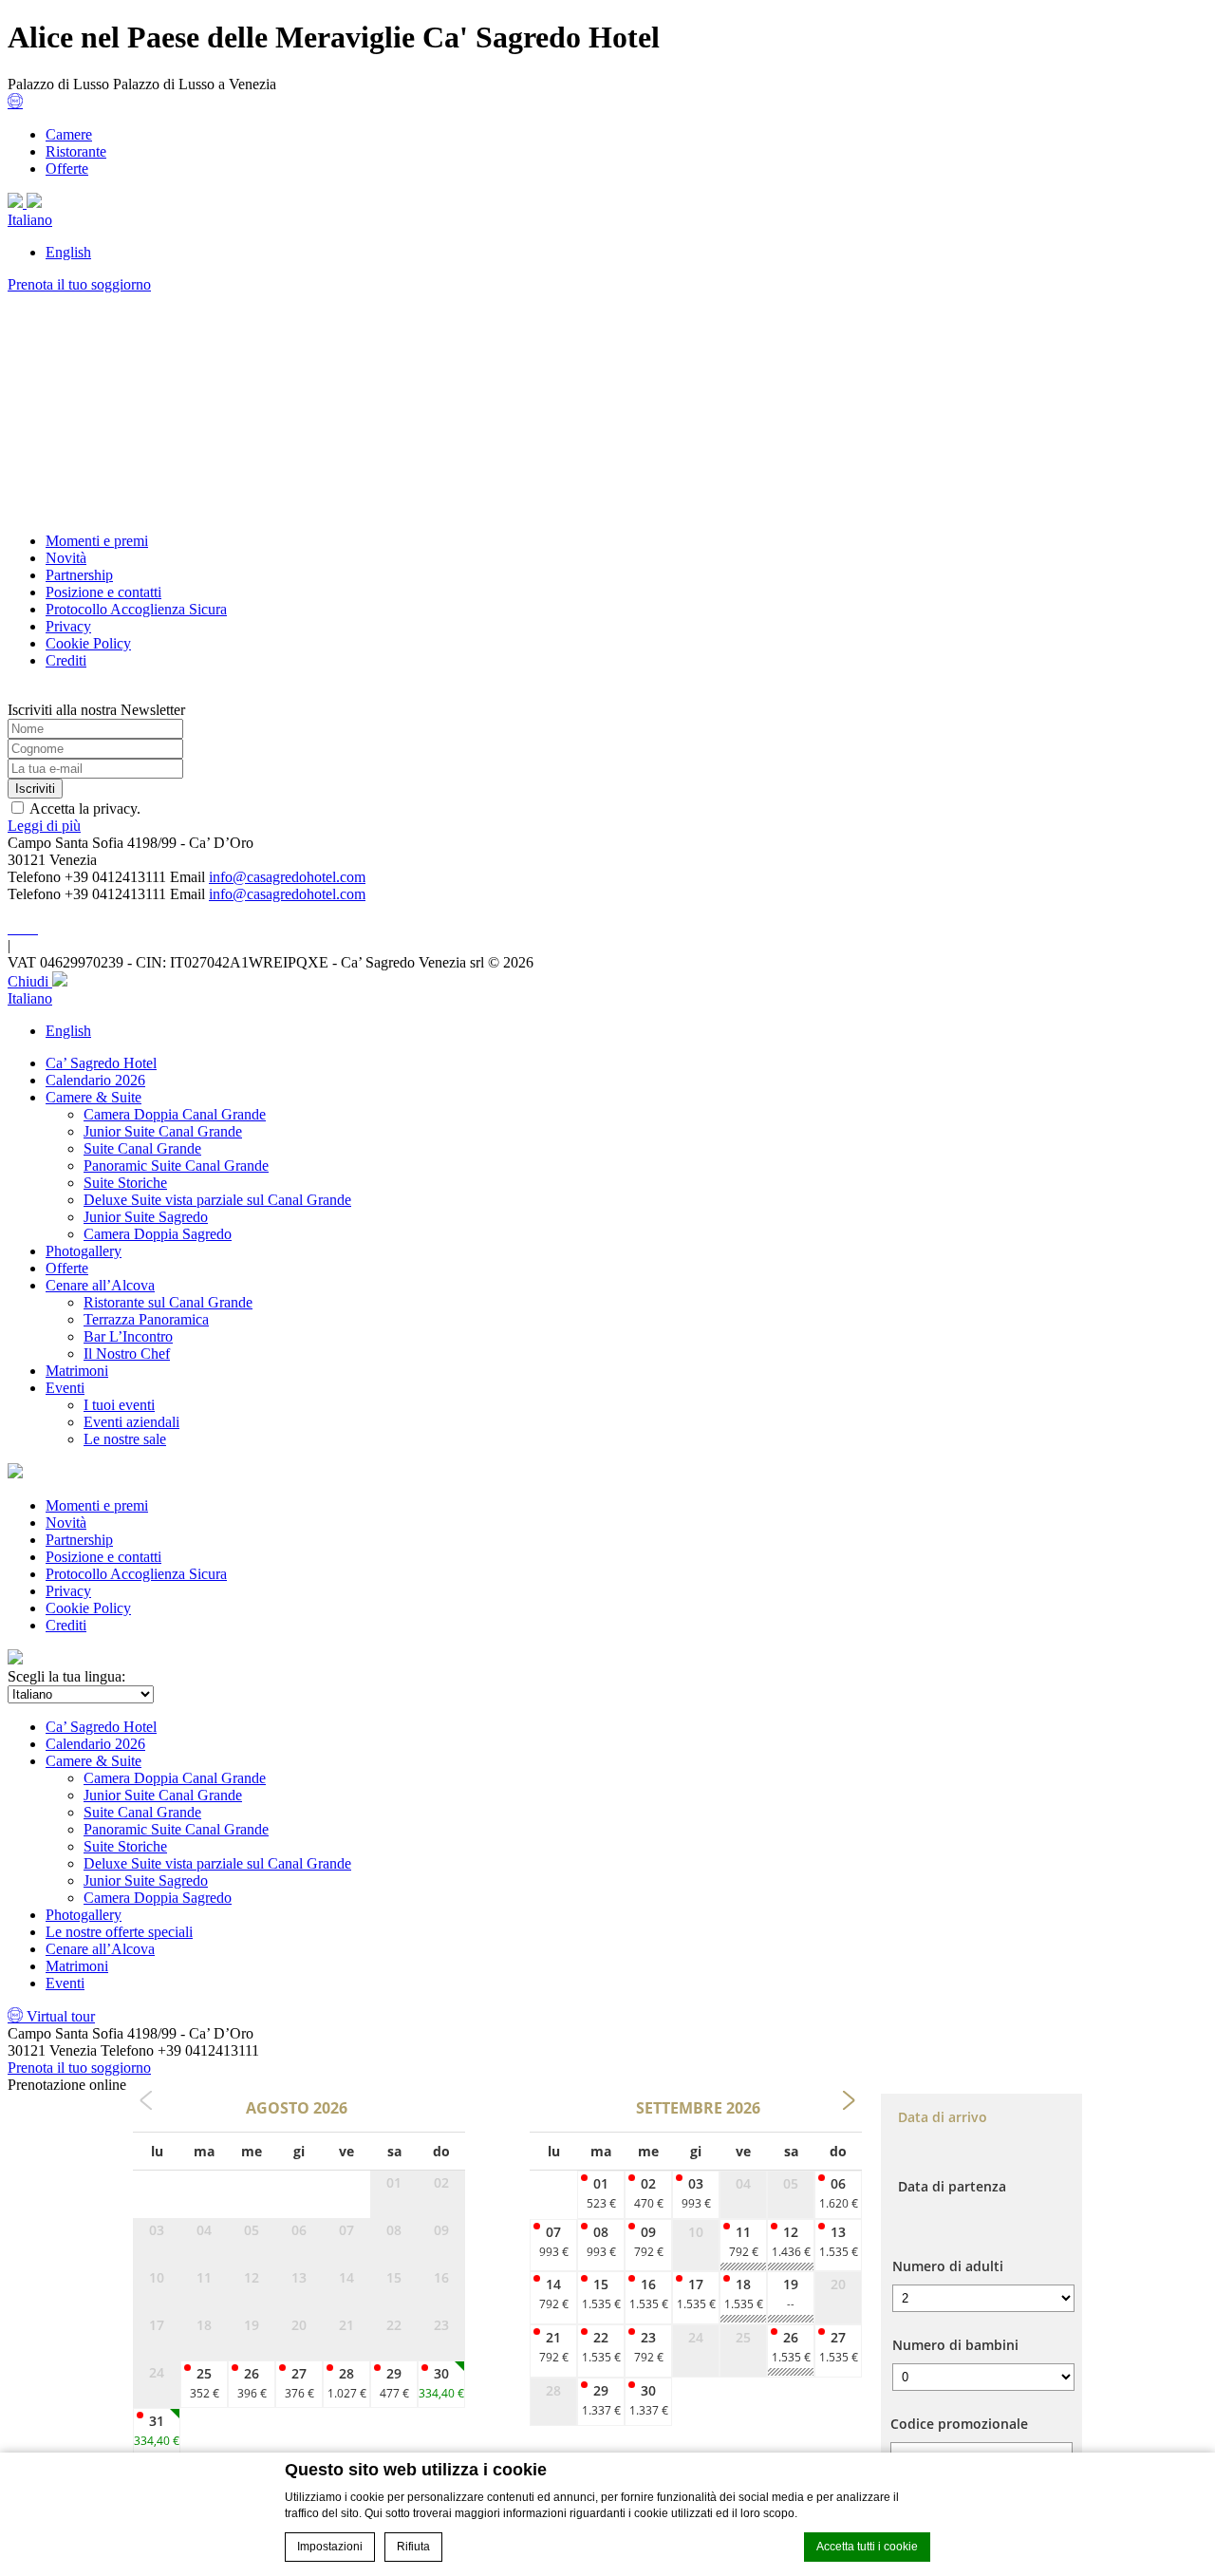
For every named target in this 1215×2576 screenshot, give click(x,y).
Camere (69, 134)
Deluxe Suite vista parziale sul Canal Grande (217, 1200)
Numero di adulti (948, 2266)
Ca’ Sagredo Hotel (101, 1063)
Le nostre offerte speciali (119, 1932)
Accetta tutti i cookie (867, 2547)
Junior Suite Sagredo (146, 1217)
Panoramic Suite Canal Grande (176, 1166)
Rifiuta (413, 2547)
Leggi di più (44, 826)
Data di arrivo (943, 2117)
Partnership (79, 575)
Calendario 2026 (95, 1080)
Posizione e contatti (103, 592)
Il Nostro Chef (127, 1354)
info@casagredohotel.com (287, 877)
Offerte (67, 169)
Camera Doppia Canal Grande (175, 1114)
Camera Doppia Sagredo (158, 1234)
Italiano (30, 220)
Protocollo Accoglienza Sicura (136, 609)
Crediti (66, 660)
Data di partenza (952, 2186)
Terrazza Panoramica (146, 1319)
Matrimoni (77, 1371)
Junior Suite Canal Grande (163, 1131)
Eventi (65, 1388)
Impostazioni (330, 2547)
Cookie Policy (88, 643)
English (68, 252)
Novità (66, 558)
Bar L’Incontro (128, 1336)
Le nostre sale (125, 1439)
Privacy (68, 626)
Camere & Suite (93, 1097)
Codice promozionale (959, 2424)
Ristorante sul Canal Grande (168, 1302)
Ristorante (76, 151)
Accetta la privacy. (85, 809)
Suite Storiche (125, 1183)
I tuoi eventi (119, 1405)
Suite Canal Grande (142, 1148)
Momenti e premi (97, 541)
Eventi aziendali (131, 1422)
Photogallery (84, 1251)
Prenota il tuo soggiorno (79, 284)
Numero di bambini (955, 2345)
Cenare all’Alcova (100, 1285)
